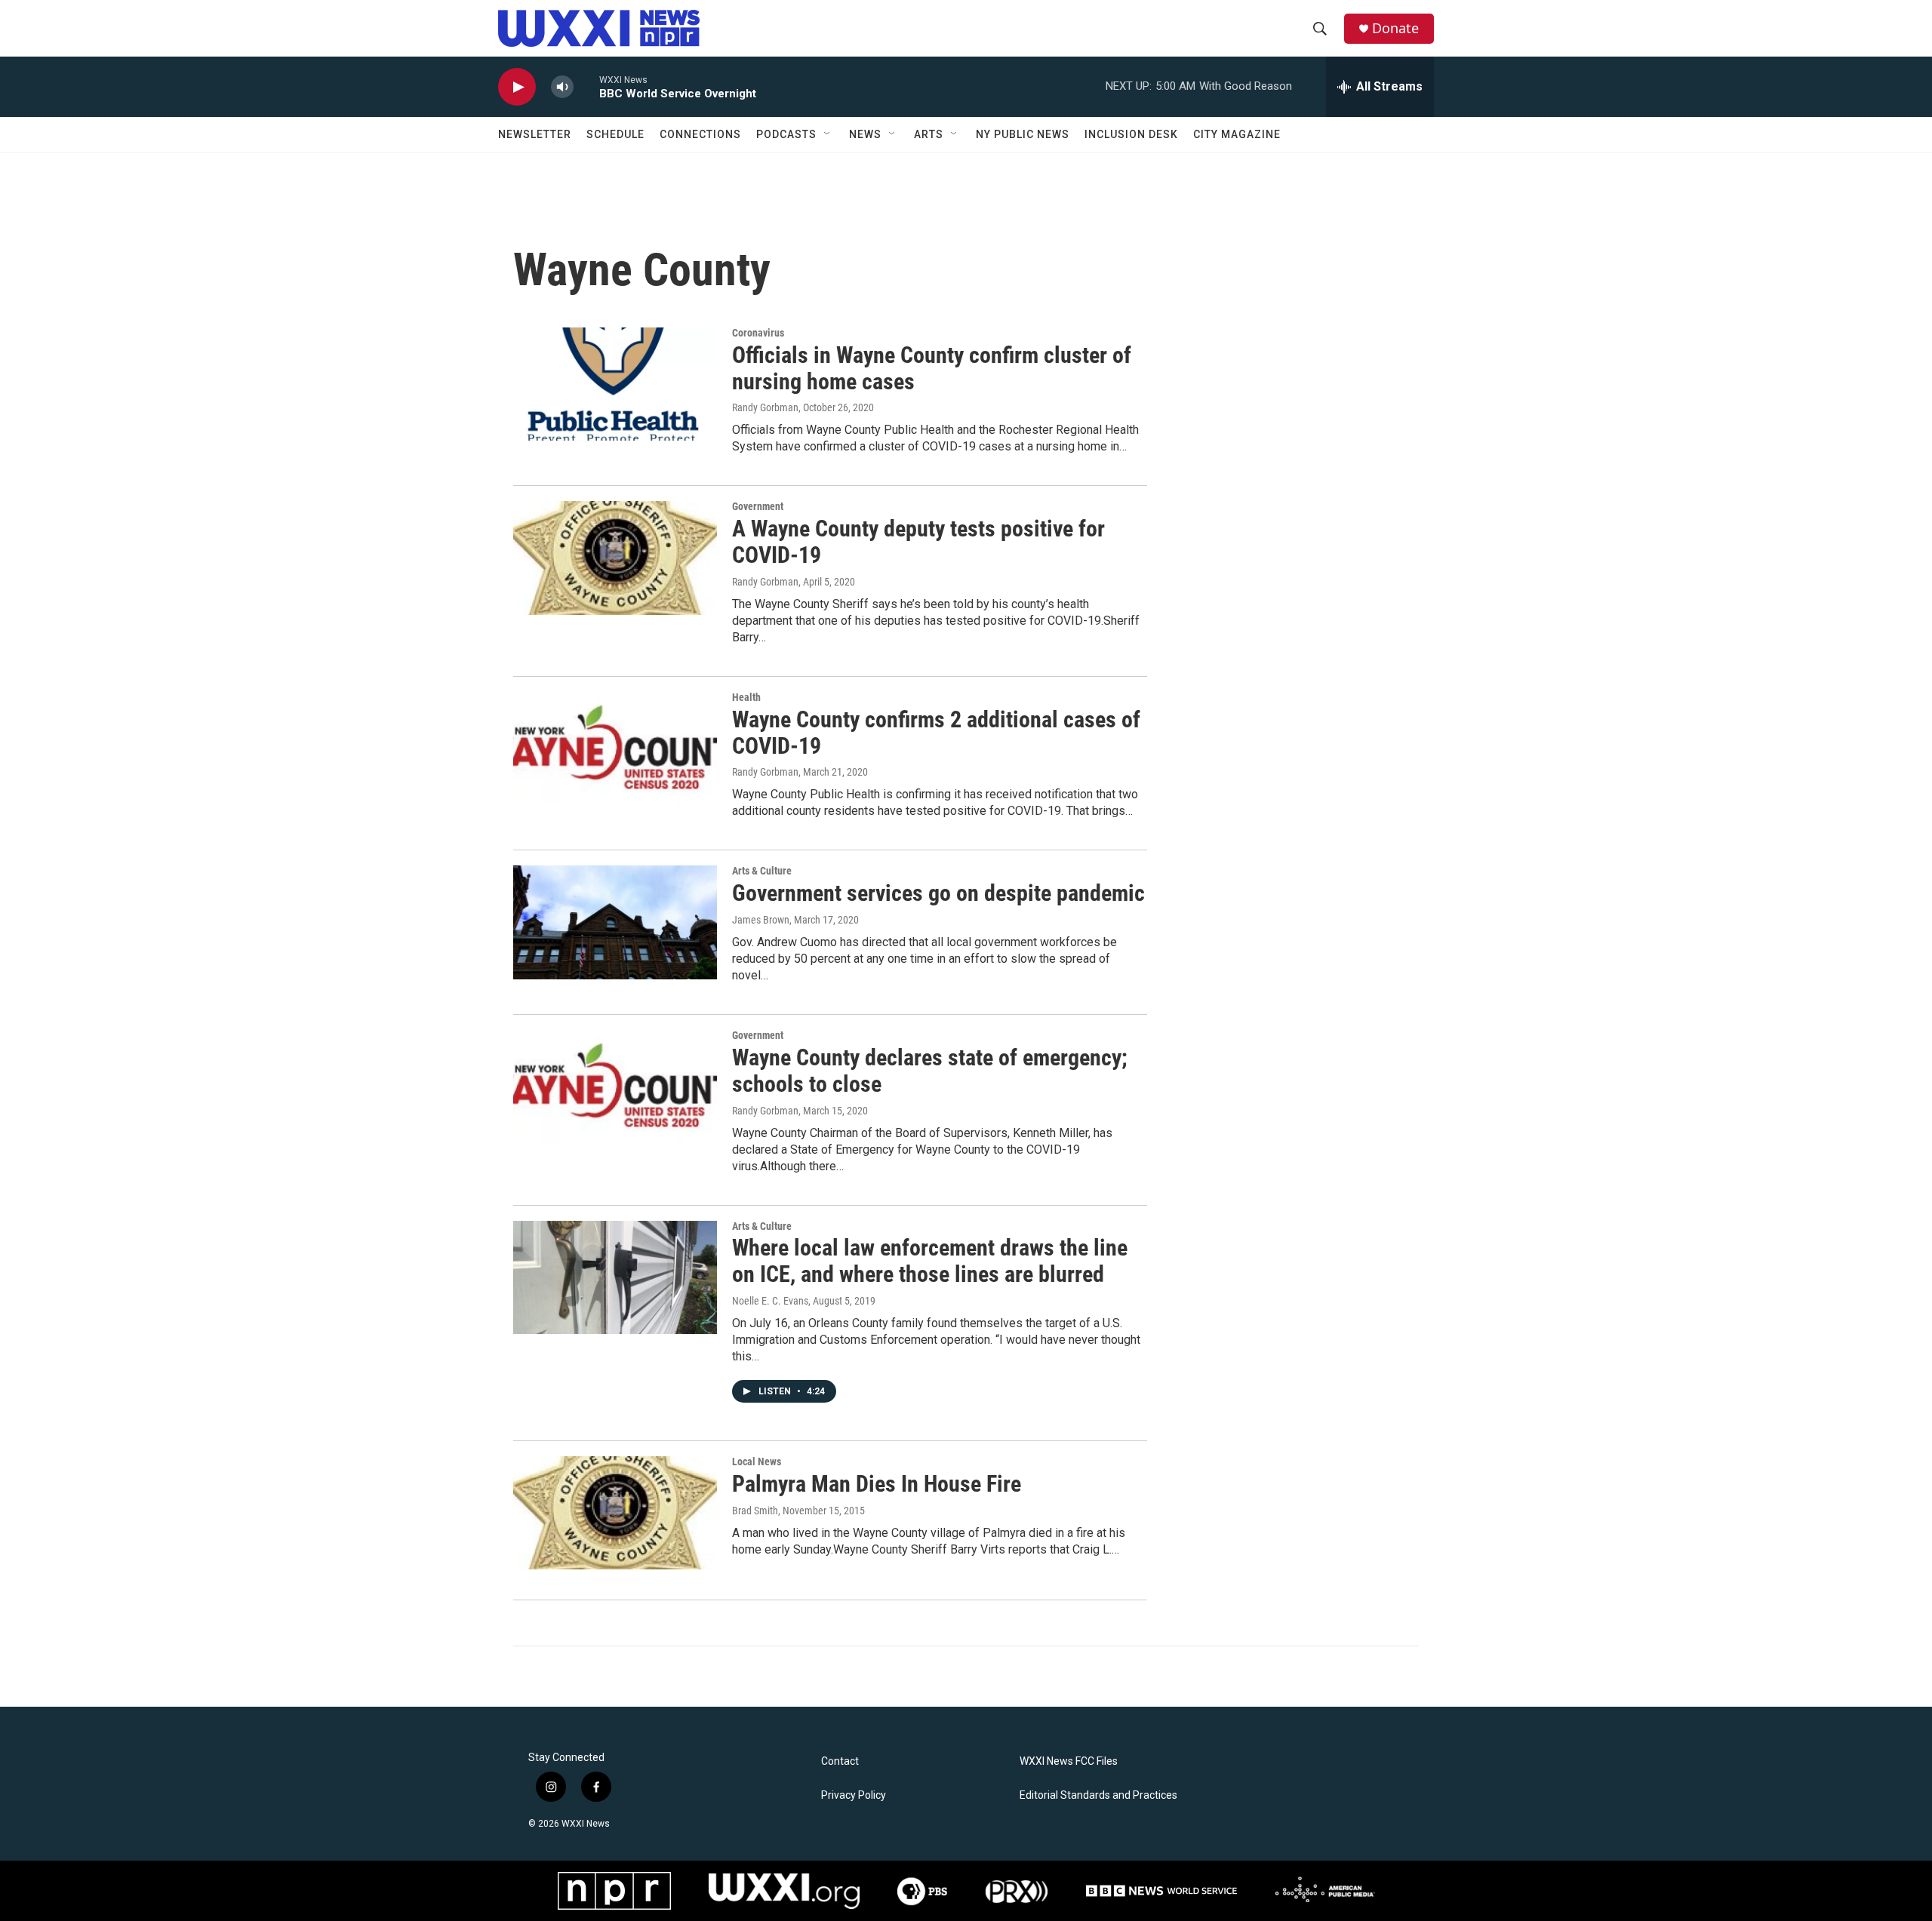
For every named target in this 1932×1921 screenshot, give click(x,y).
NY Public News (1023, 134)
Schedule (615, 134)
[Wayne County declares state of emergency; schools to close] (615, 1087)
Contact (840, 1761)
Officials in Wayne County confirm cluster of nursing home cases (932, 368)
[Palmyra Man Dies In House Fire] (615, 1513)
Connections (700, 134)
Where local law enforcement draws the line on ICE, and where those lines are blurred (930, 1261)
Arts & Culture (762, 871)
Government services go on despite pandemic (938, 893)
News (865, 134)
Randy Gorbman (765, 407)
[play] (517, 87)
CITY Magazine (1237, 134)
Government (758, 506)
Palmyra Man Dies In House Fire (877, 1484)
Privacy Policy (854, 1795)
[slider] (586, 86)
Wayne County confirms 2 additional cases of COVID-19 (936, 733)
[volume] (562, 87)
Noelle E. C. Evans (770, 1301)
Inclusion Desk (1131, 134)
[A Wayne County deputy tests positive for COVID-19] (615, 558)
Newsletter (535, 134)
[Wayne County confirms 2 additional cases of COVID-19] (615, 748)
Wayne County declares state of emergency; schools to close (930, 1071)
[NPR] (614, 1891)
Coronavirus (758, 333)
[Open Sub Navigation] (828, 134)
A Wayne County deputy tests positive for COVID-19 (918, 542)
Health (746, 697)
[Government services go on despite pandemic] (615, 922)
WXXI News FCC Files (1069, 1761)
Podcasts (786, 134)
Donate (1395, 28)
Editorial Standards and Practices (1098, 1795)
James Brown (761, 920)
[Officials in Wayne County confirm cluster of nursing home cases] (615, 384)
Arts (929, 134)
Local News (757, 1461)
